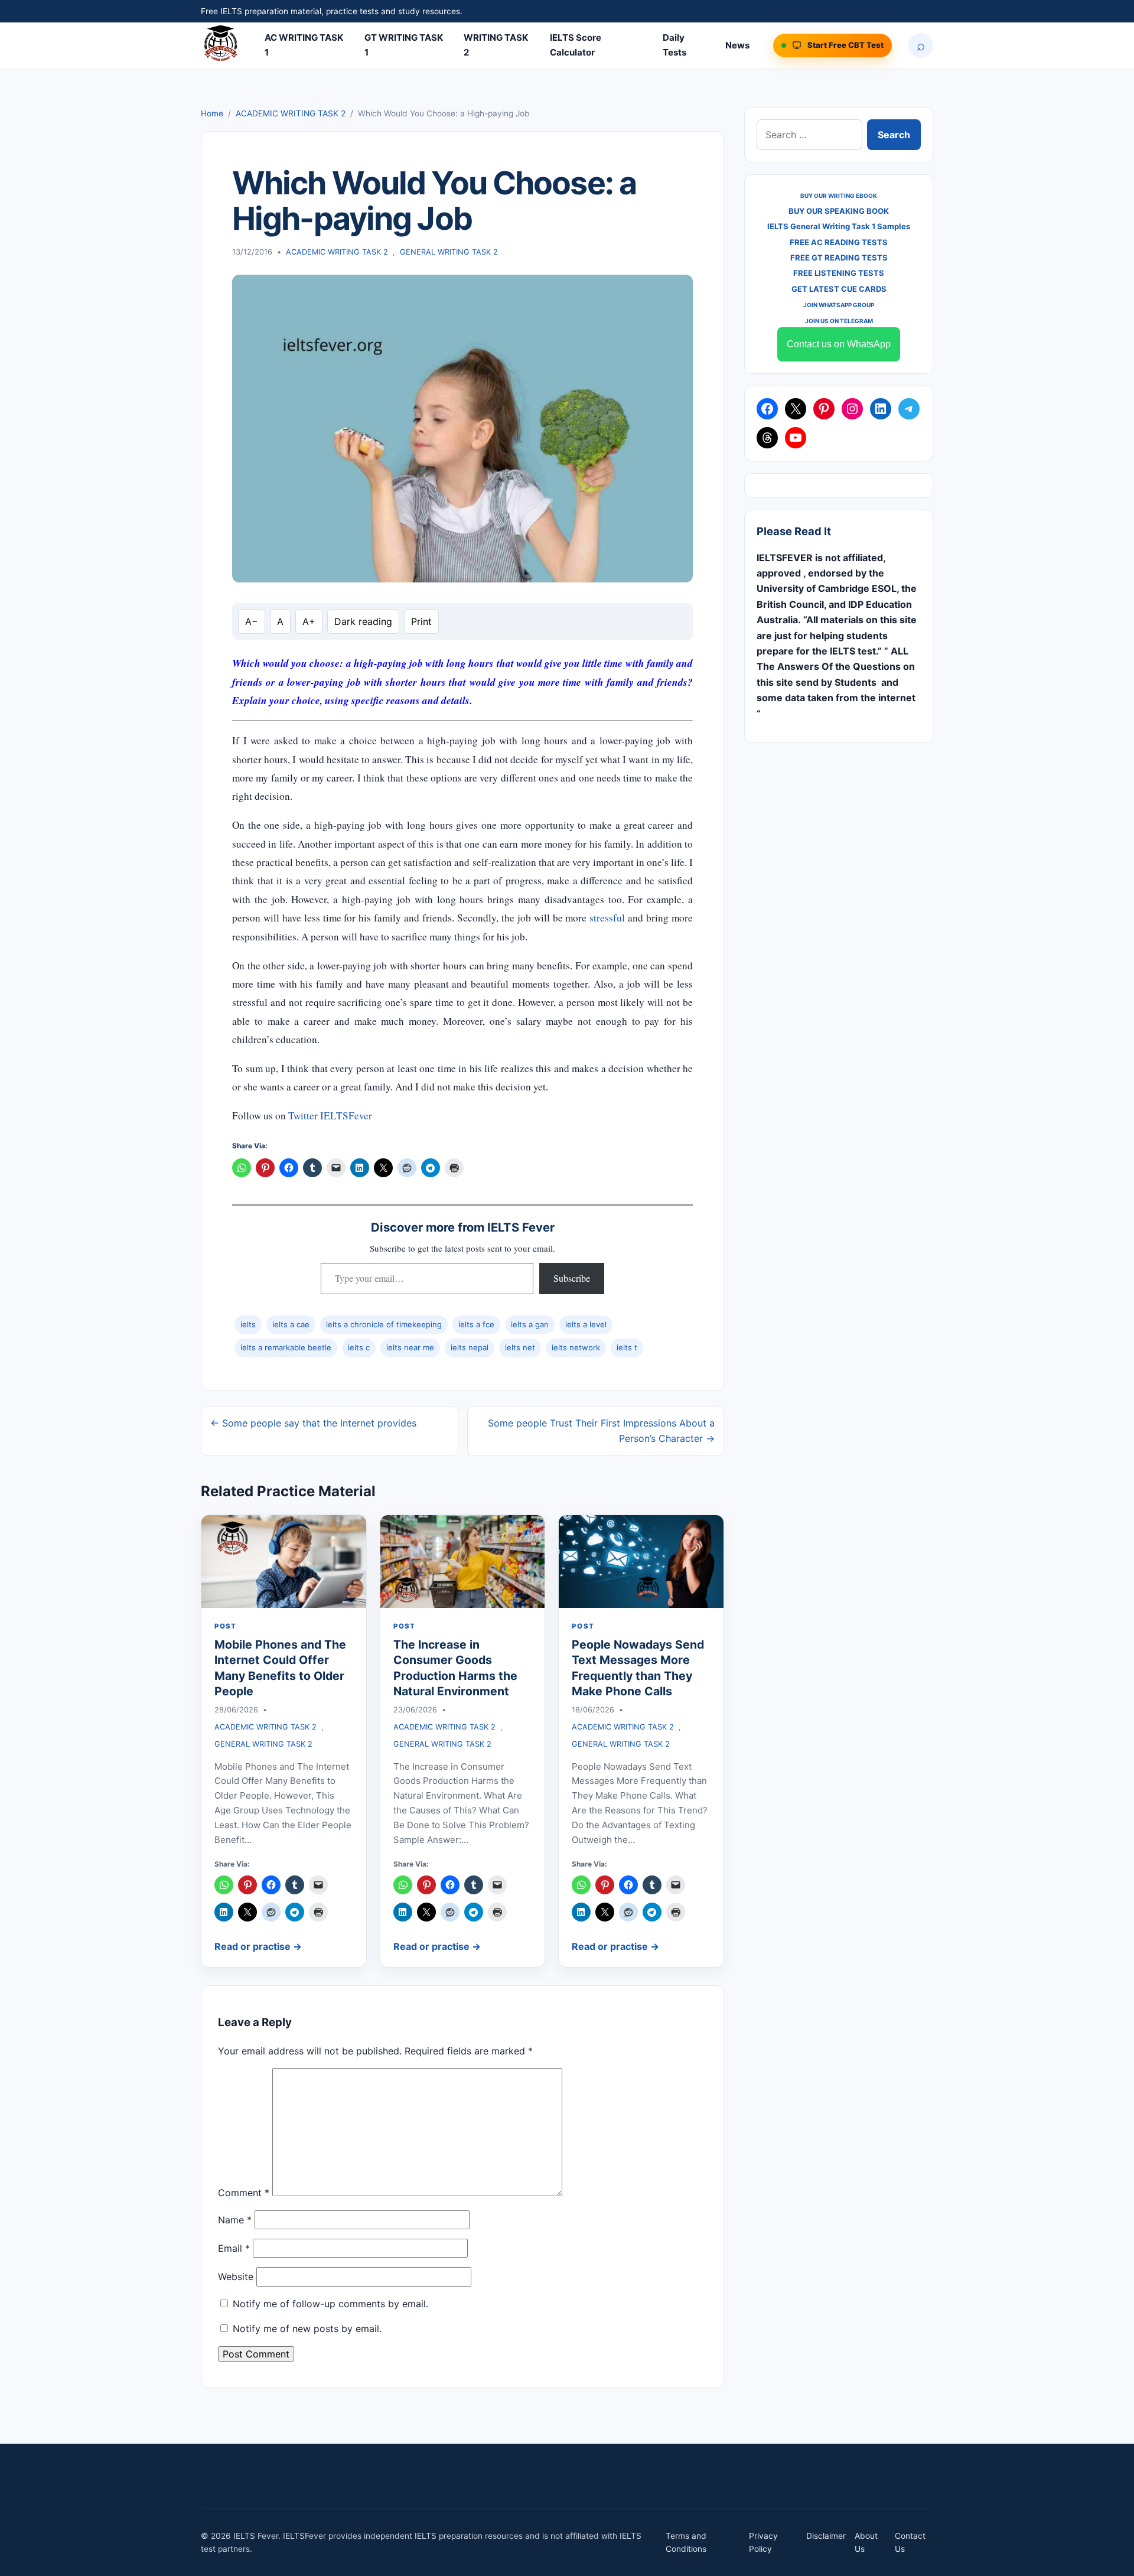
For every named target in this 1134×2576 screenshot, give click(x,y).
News (737, 45)
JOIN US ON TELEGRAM (839, 321)
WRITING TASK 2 (496, 45)
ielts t (627, 1347)
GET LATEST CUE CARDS (839, 289)
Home (212, 113)
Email (234, 2248)
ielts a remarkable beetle (286, 1347)
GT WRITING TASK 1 (404, 45)
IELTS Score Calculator (576, 45)
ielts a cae (291, 1324)
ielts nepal (470, 1347)
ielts (248, 1324)
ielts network (576, 1347)
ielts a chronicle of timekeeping (384, 1324)
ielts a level (586, 1324)
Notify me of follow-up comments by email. (330, 2304)
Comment (244, 2193)
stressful (607, 918)
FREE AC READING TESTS (839, 242)
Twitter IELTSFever (330, 1116)
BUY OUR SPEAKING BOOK (839, 211)
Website (236, 2277)
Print (421, 621)
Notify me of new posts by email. (307, 2329)
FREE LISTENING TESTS (839, 273)
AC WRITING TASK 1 (304, 45)
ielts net (520, 1347)
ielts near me (410, 1347)
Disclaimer (826, 2536)
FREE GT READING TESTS (839, 258)
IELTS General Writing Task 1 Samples (839, 226)
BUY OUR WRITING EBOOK (839, 196)
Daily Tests (674, 45)
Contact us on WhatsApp (839, 344)
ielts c (359, 1347)
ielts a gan (530, 1324)
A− (252, 621)
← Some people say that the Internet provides (313, 1423)
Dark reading (363, 621)
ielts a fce (476, 1324)
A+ (309, 621)
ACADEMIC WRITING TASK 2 (291, 113)
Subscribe (572, 1278)
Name (235, 2220)
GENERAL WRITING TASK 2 (449, 252)
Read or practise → (258, 1946)
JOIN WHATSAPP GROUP (839, 305)
